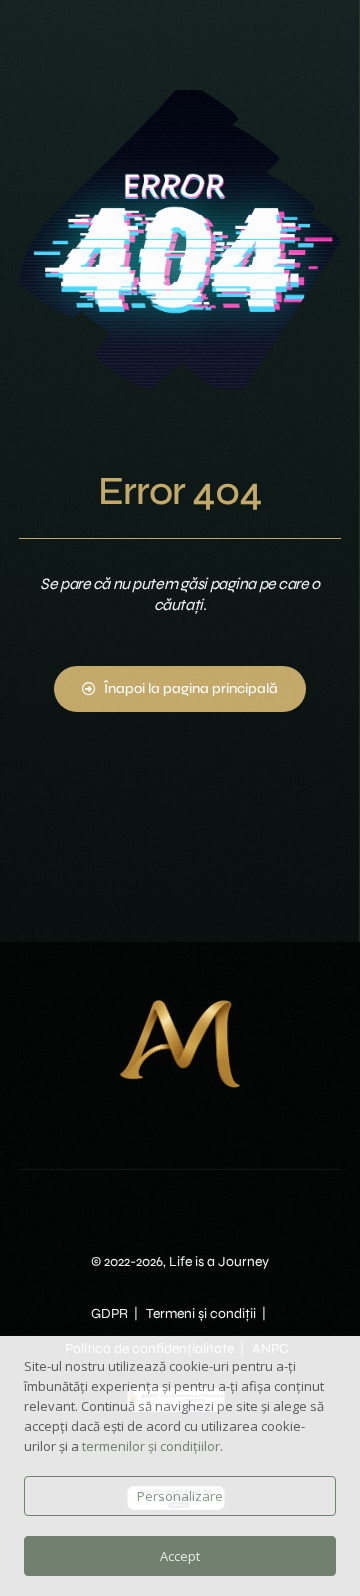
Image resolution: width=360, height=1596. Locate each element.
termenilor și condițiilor (151, 1446)
